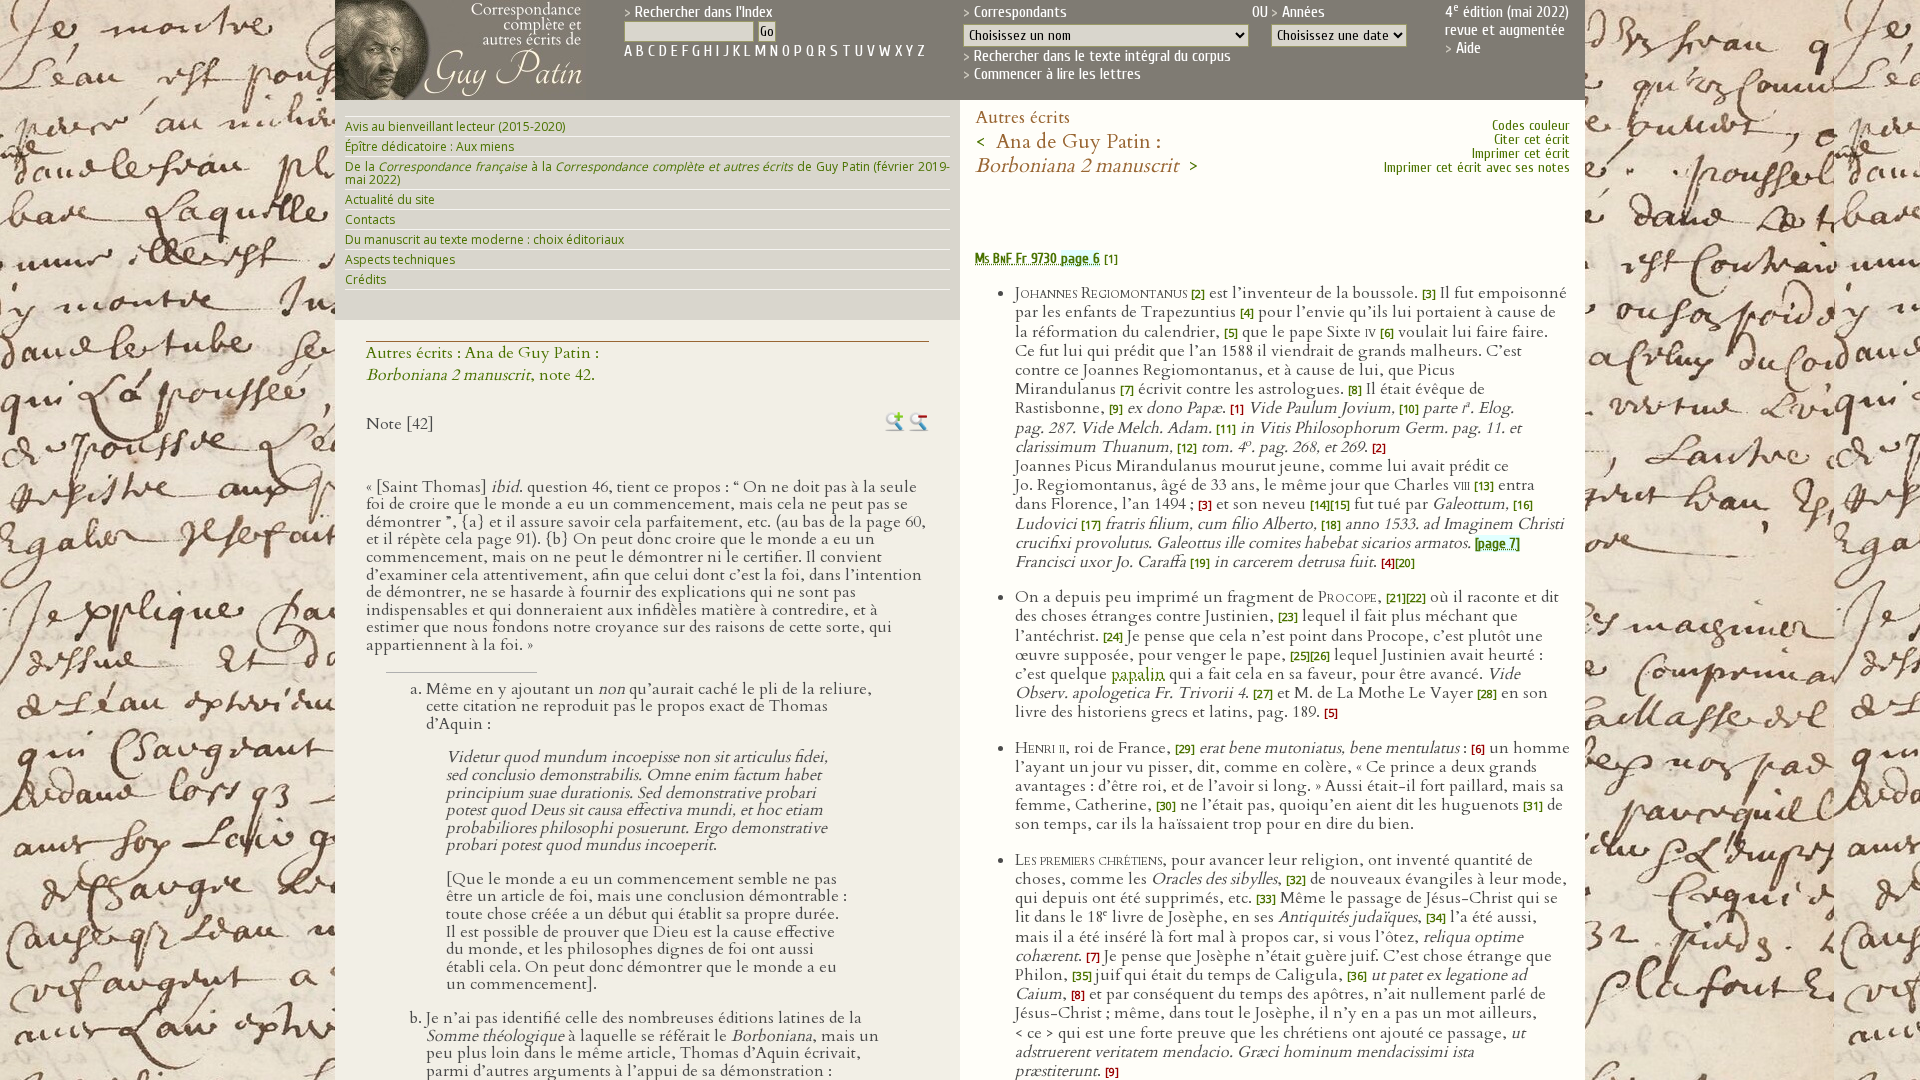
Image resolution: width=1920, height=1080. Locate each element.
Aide (1468, 48)
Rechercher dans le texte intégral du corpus (1102, 56)
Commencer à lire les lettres (1057, 74)
